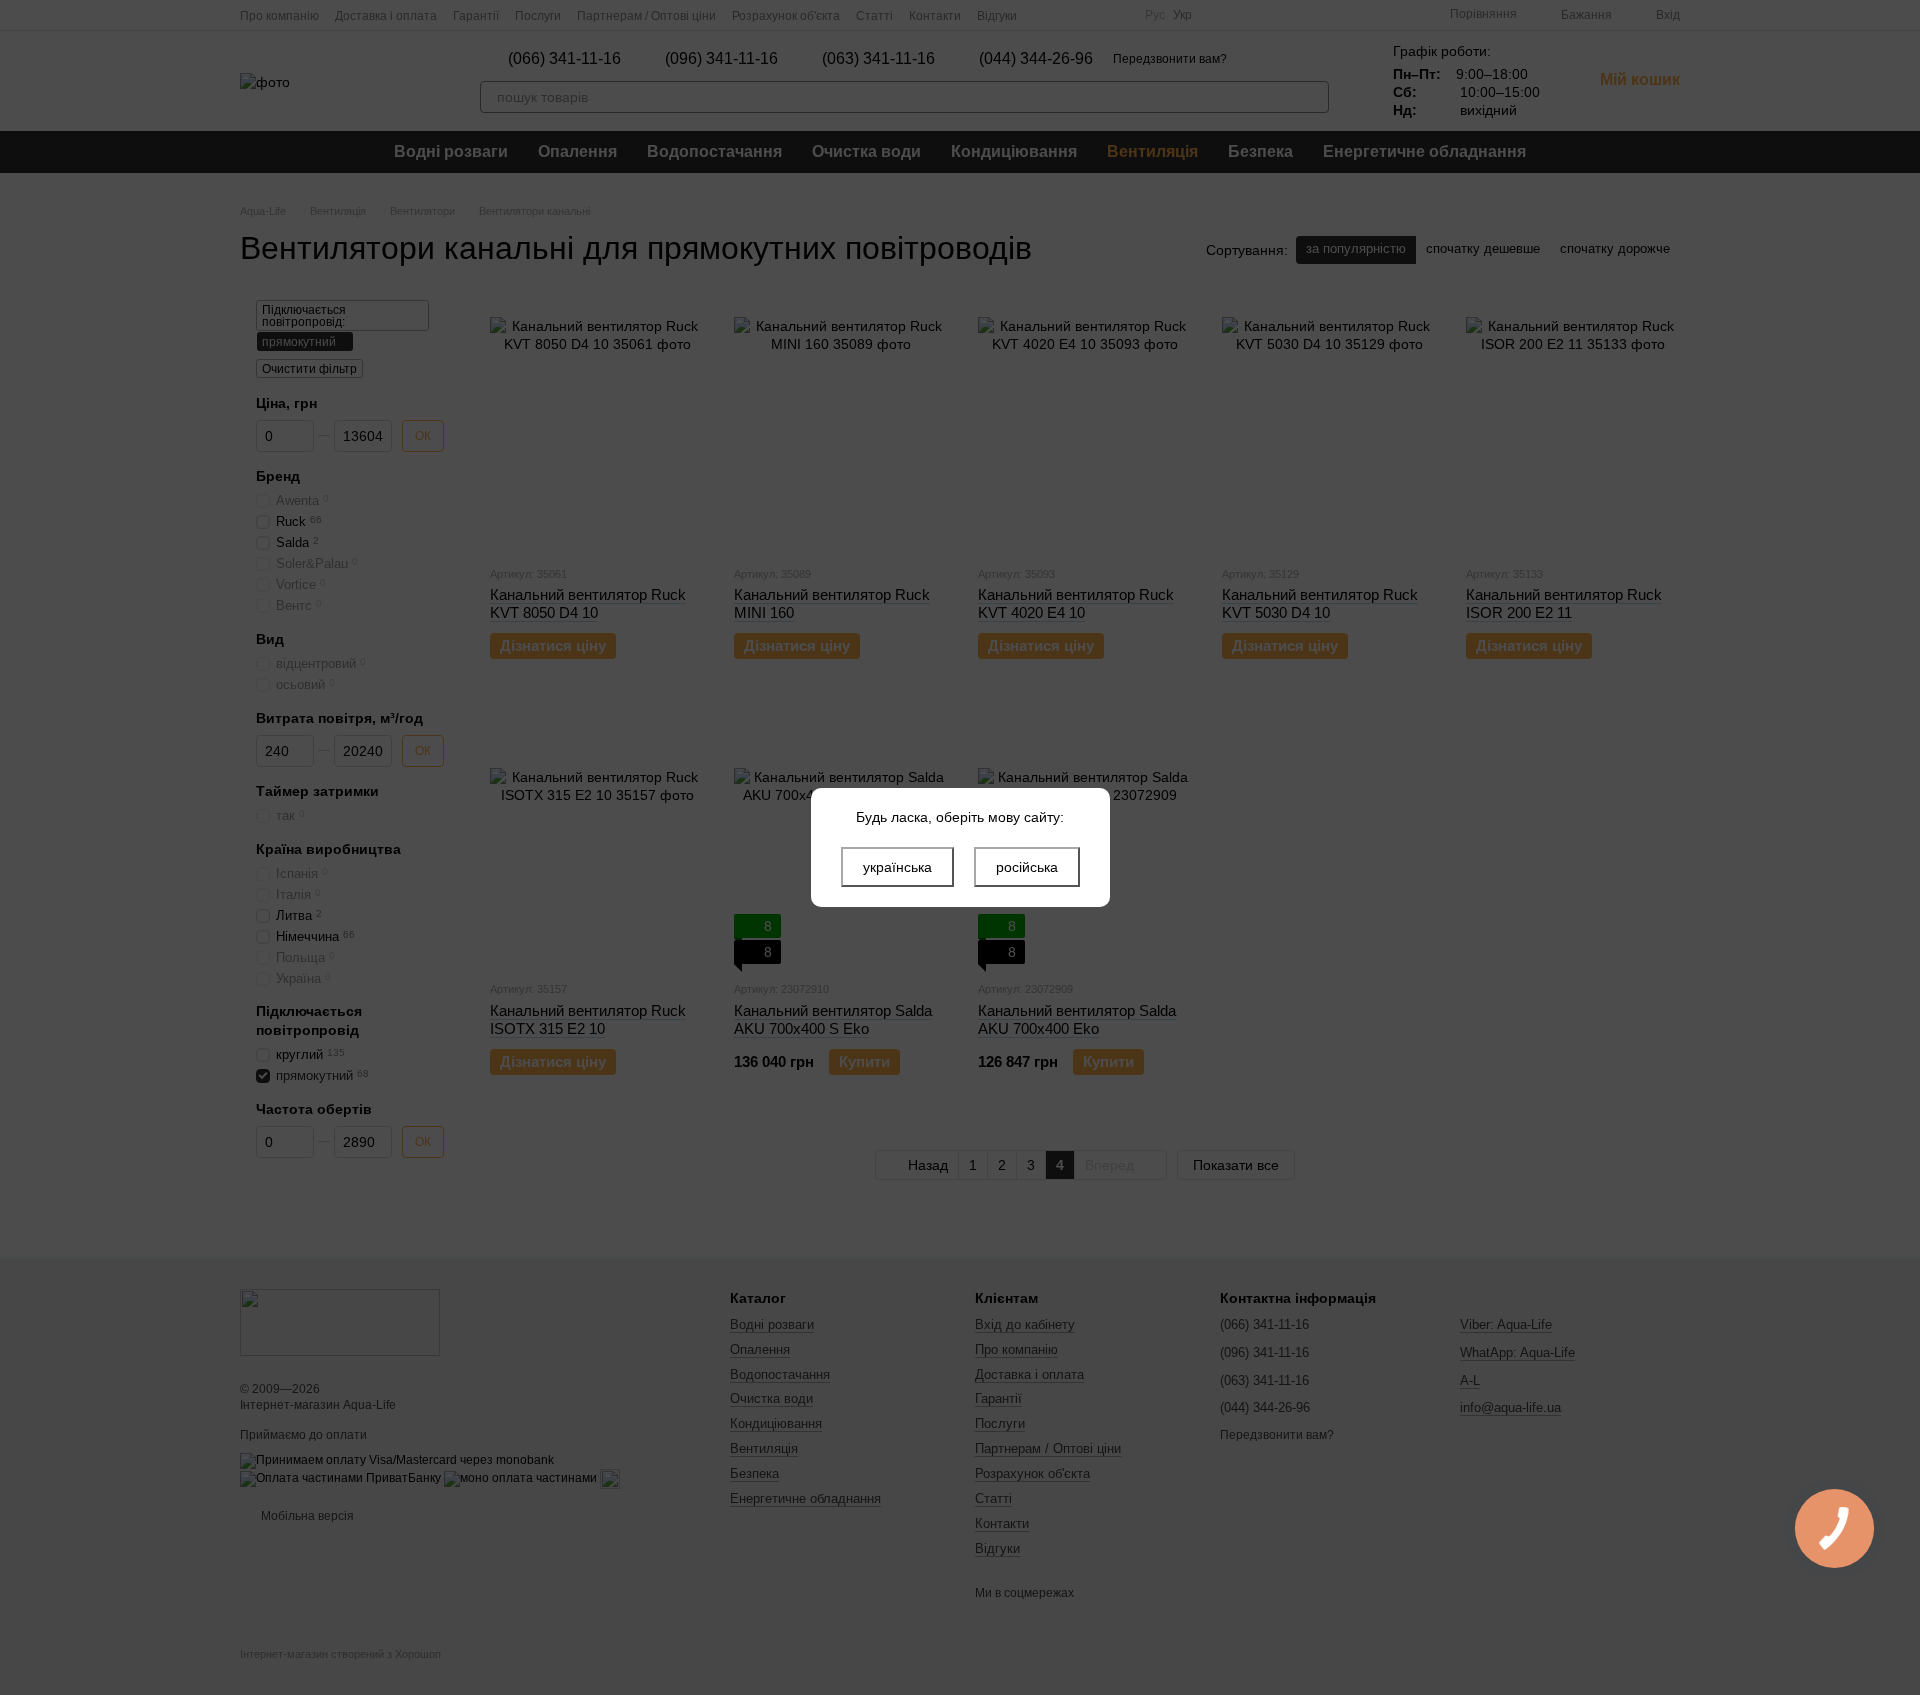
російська (1027, 867)
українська (897, 867)
